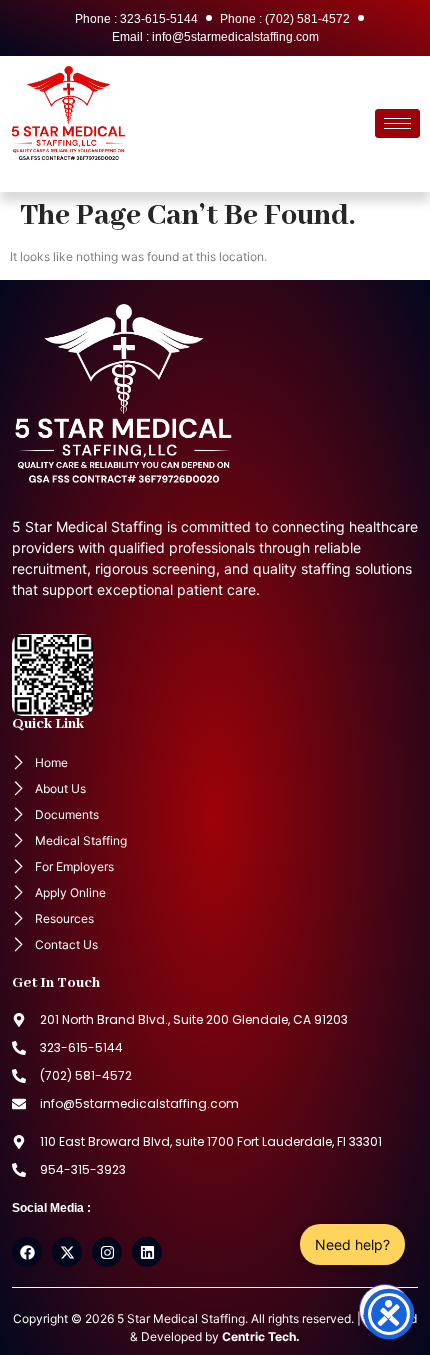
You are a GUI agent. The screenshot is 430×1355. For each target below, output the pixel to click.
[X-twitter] (67, 1252)
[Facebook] (27, 1252)
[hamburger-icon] (397, 123)
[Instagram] (107, 1252)
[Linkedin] (147, 1252)
